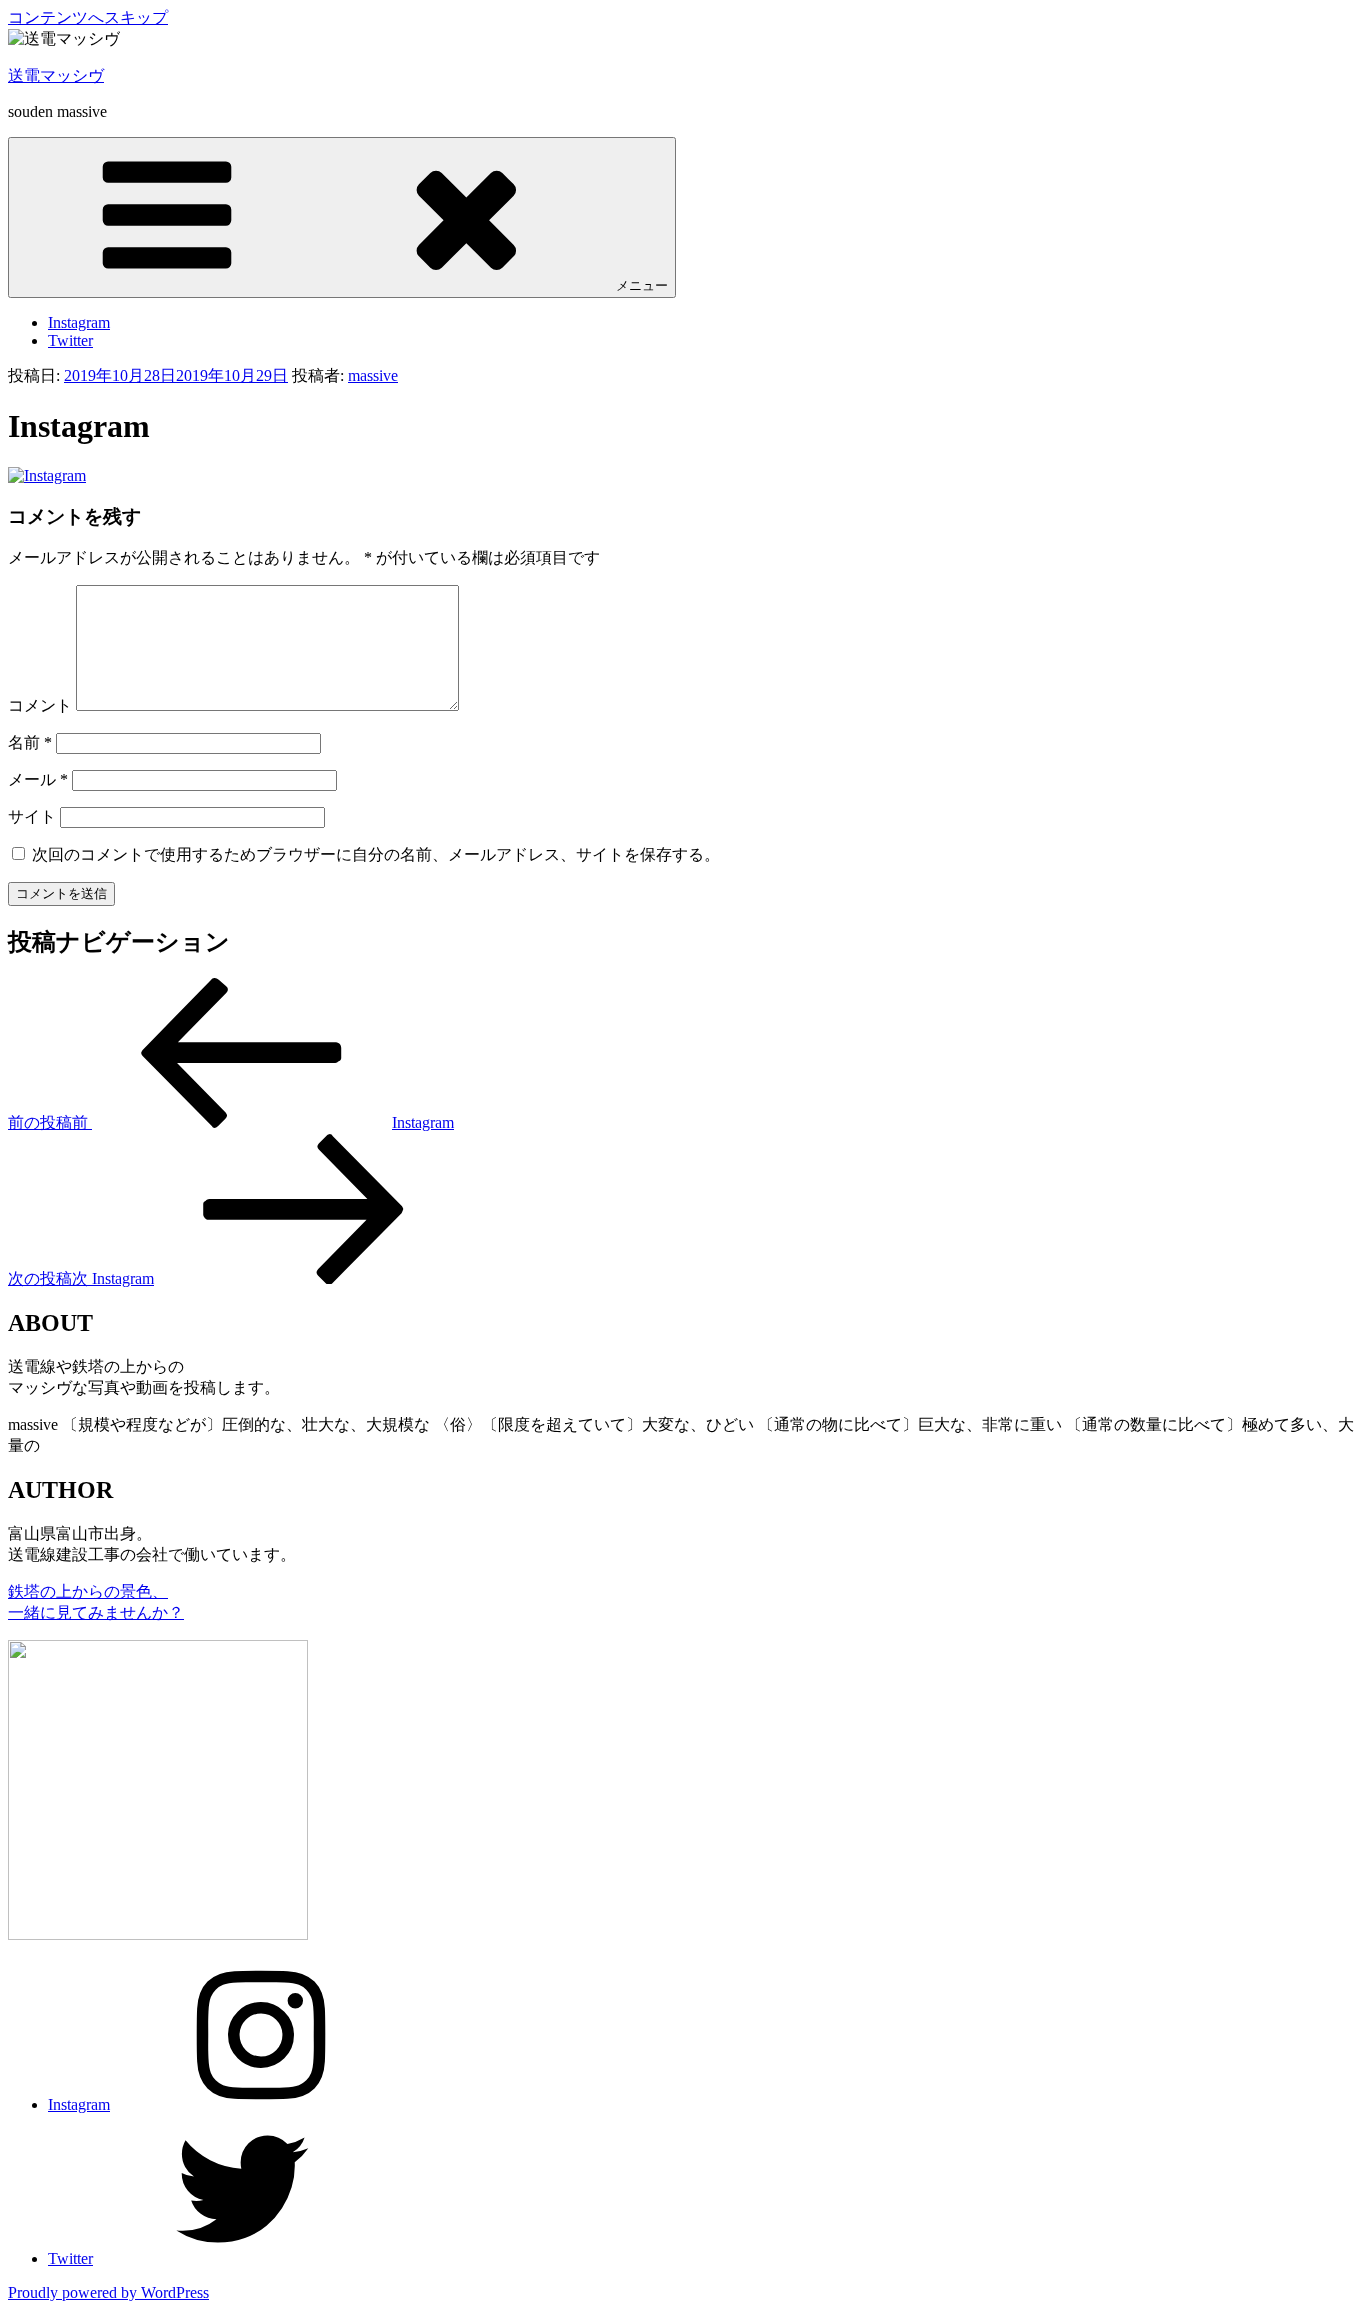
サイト (32, 816)
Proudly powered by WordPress (108, 2292)
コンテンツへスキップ (88, 17)
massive (373, 375)
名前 (30, 742)
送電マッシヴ (56, 75)
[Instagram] (47, 475)
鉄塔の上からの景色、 (88, 1591)
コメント (40, 705)
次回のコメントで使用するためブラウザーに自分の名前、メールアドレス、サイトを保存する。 (376, 854)
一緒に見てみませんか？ (96, 1612)
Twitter (70, 340)
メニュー (642, 285)
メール (38, 779)
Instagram (79, 322)
